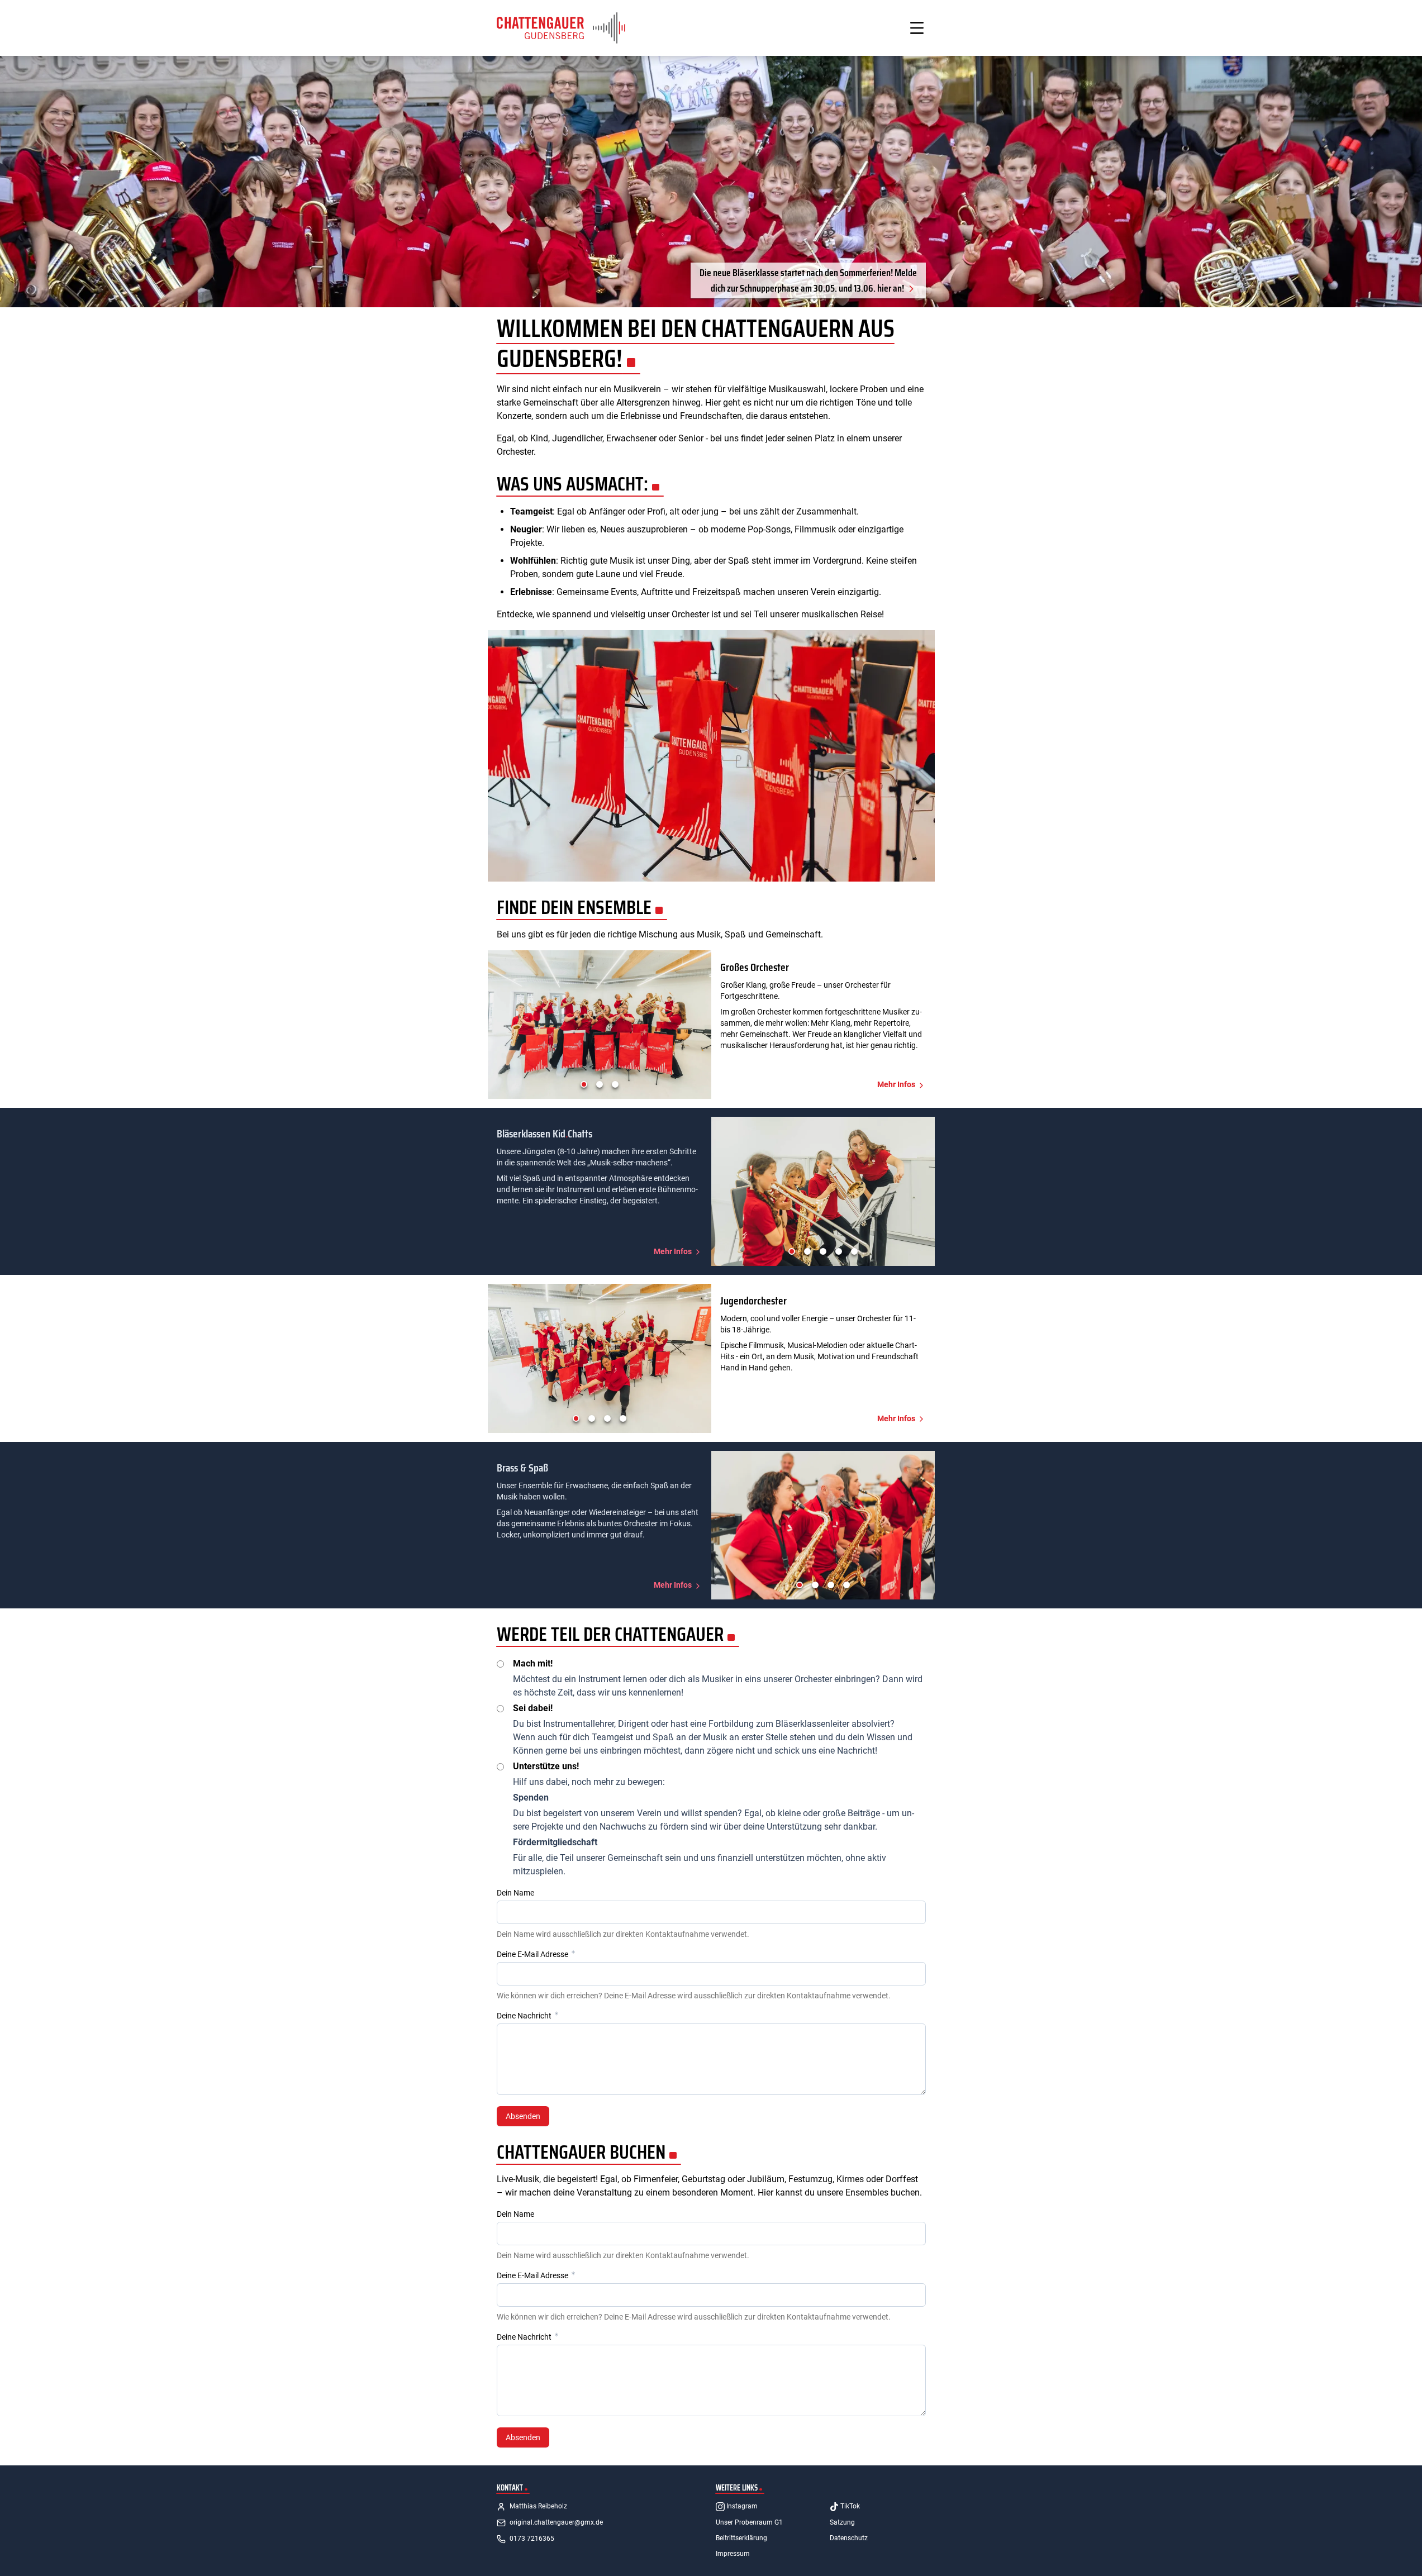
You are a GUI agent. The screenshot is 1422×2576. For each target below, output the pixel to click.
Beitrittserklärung (741, 2538)
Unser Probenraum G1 (749, 2522)
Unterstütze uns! (546, 1766)
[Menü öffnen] (917, 28)
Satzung (842, 2522)
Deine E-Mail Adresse (533, 1954)
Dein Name (515, 1893)
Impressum (733, 2554)
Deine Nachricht (525, 2016)
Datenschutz (849, 2538)
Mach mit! (533, 1663)
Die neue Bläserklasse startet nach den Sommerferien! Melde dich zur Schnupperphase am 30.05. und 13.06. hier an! (808, 280)
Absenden (523, 2116)
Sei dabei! (533, 1708)
